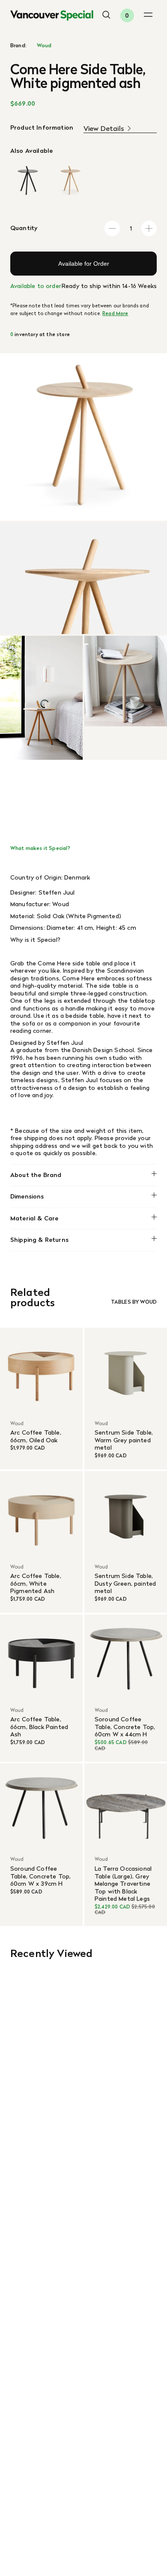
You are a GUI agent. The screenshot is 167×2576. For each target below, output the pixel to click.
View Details (104, 129)
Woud (44, 46)
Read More (115, 313)
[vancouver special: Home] (52, 16)
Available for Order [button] (84, 264)
